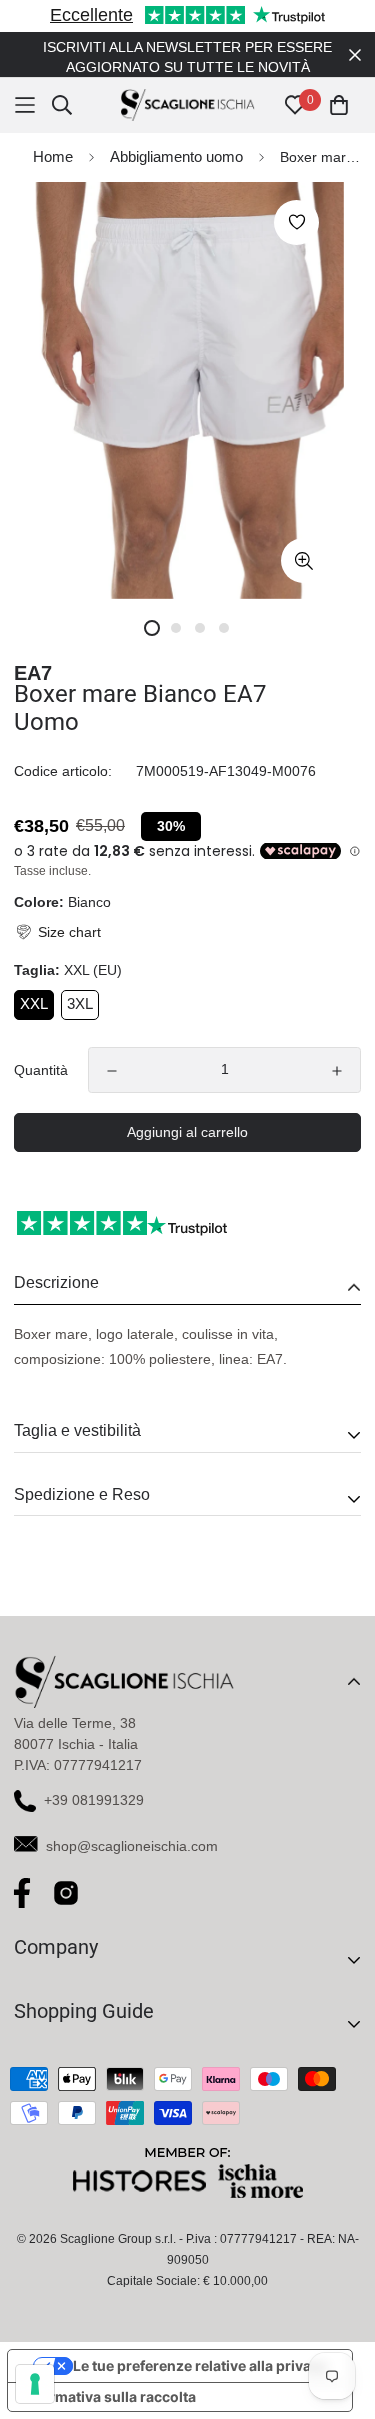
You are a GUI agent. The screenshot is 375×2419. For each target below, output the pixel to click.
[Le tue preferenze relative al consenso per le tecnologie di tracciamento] (35, 2384)
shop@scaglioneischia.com (132, 1826)
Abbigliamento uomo (176, 136)
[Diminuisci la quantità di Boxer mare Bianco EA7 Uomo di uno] (112, 1051)
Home (53, 136)
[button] (57, 912)
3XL (80, 983)
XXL (34, 983)
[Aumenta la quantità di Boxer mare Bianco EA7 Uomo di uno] (337, 1051)
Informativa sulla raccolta (109, 2376)
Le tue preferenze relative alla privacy (200, 2345)
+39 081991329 (94, 1780)
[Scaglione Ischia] (187, 85)
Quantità (41, 1050)
